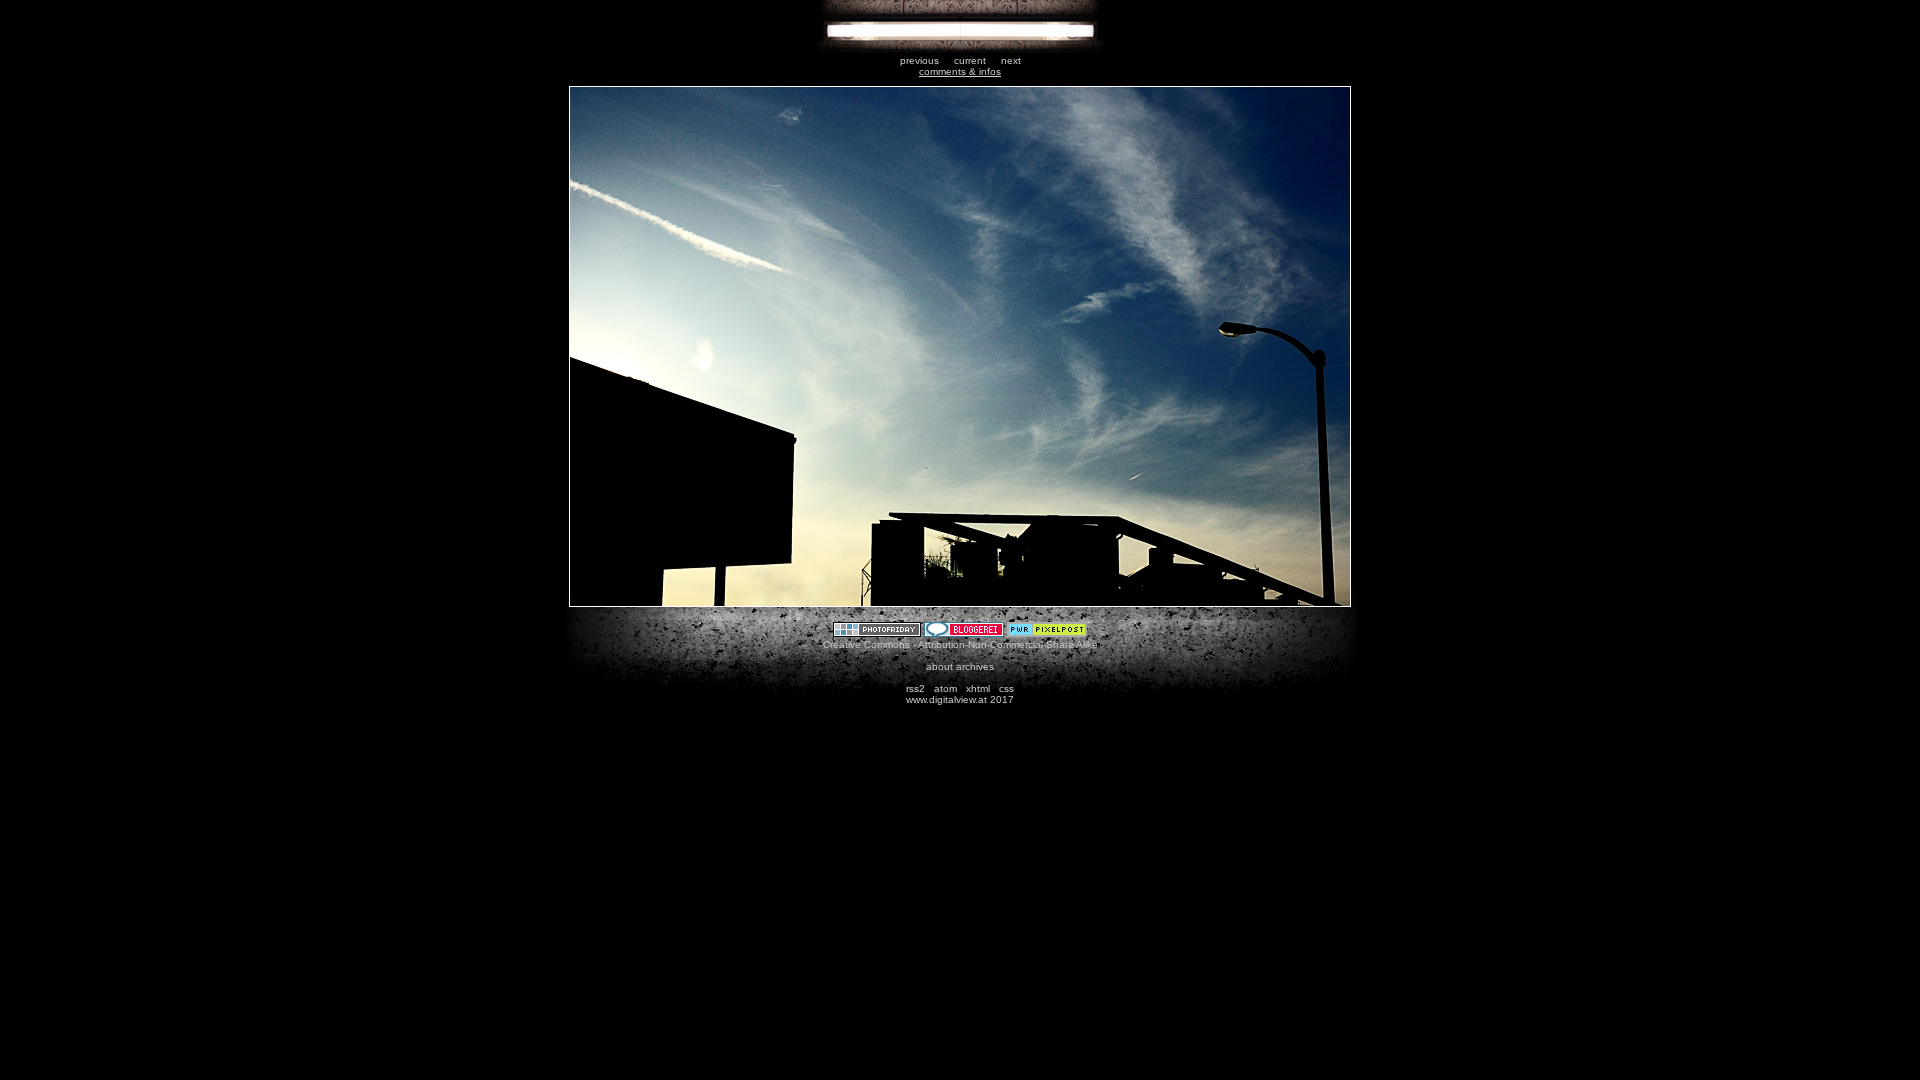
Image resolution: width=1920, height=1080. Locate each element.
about (939, 666)
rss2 (915, 688)
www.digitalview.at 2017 (960, 699)
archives (975, 666)
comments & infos (960, 71)
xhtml (978, 688)
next (1011, 60)
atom (945, 688)
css (1006, 688)
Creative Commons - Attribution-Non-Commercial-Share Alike (960, 644)
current (970, 60)
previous (919, 60)
